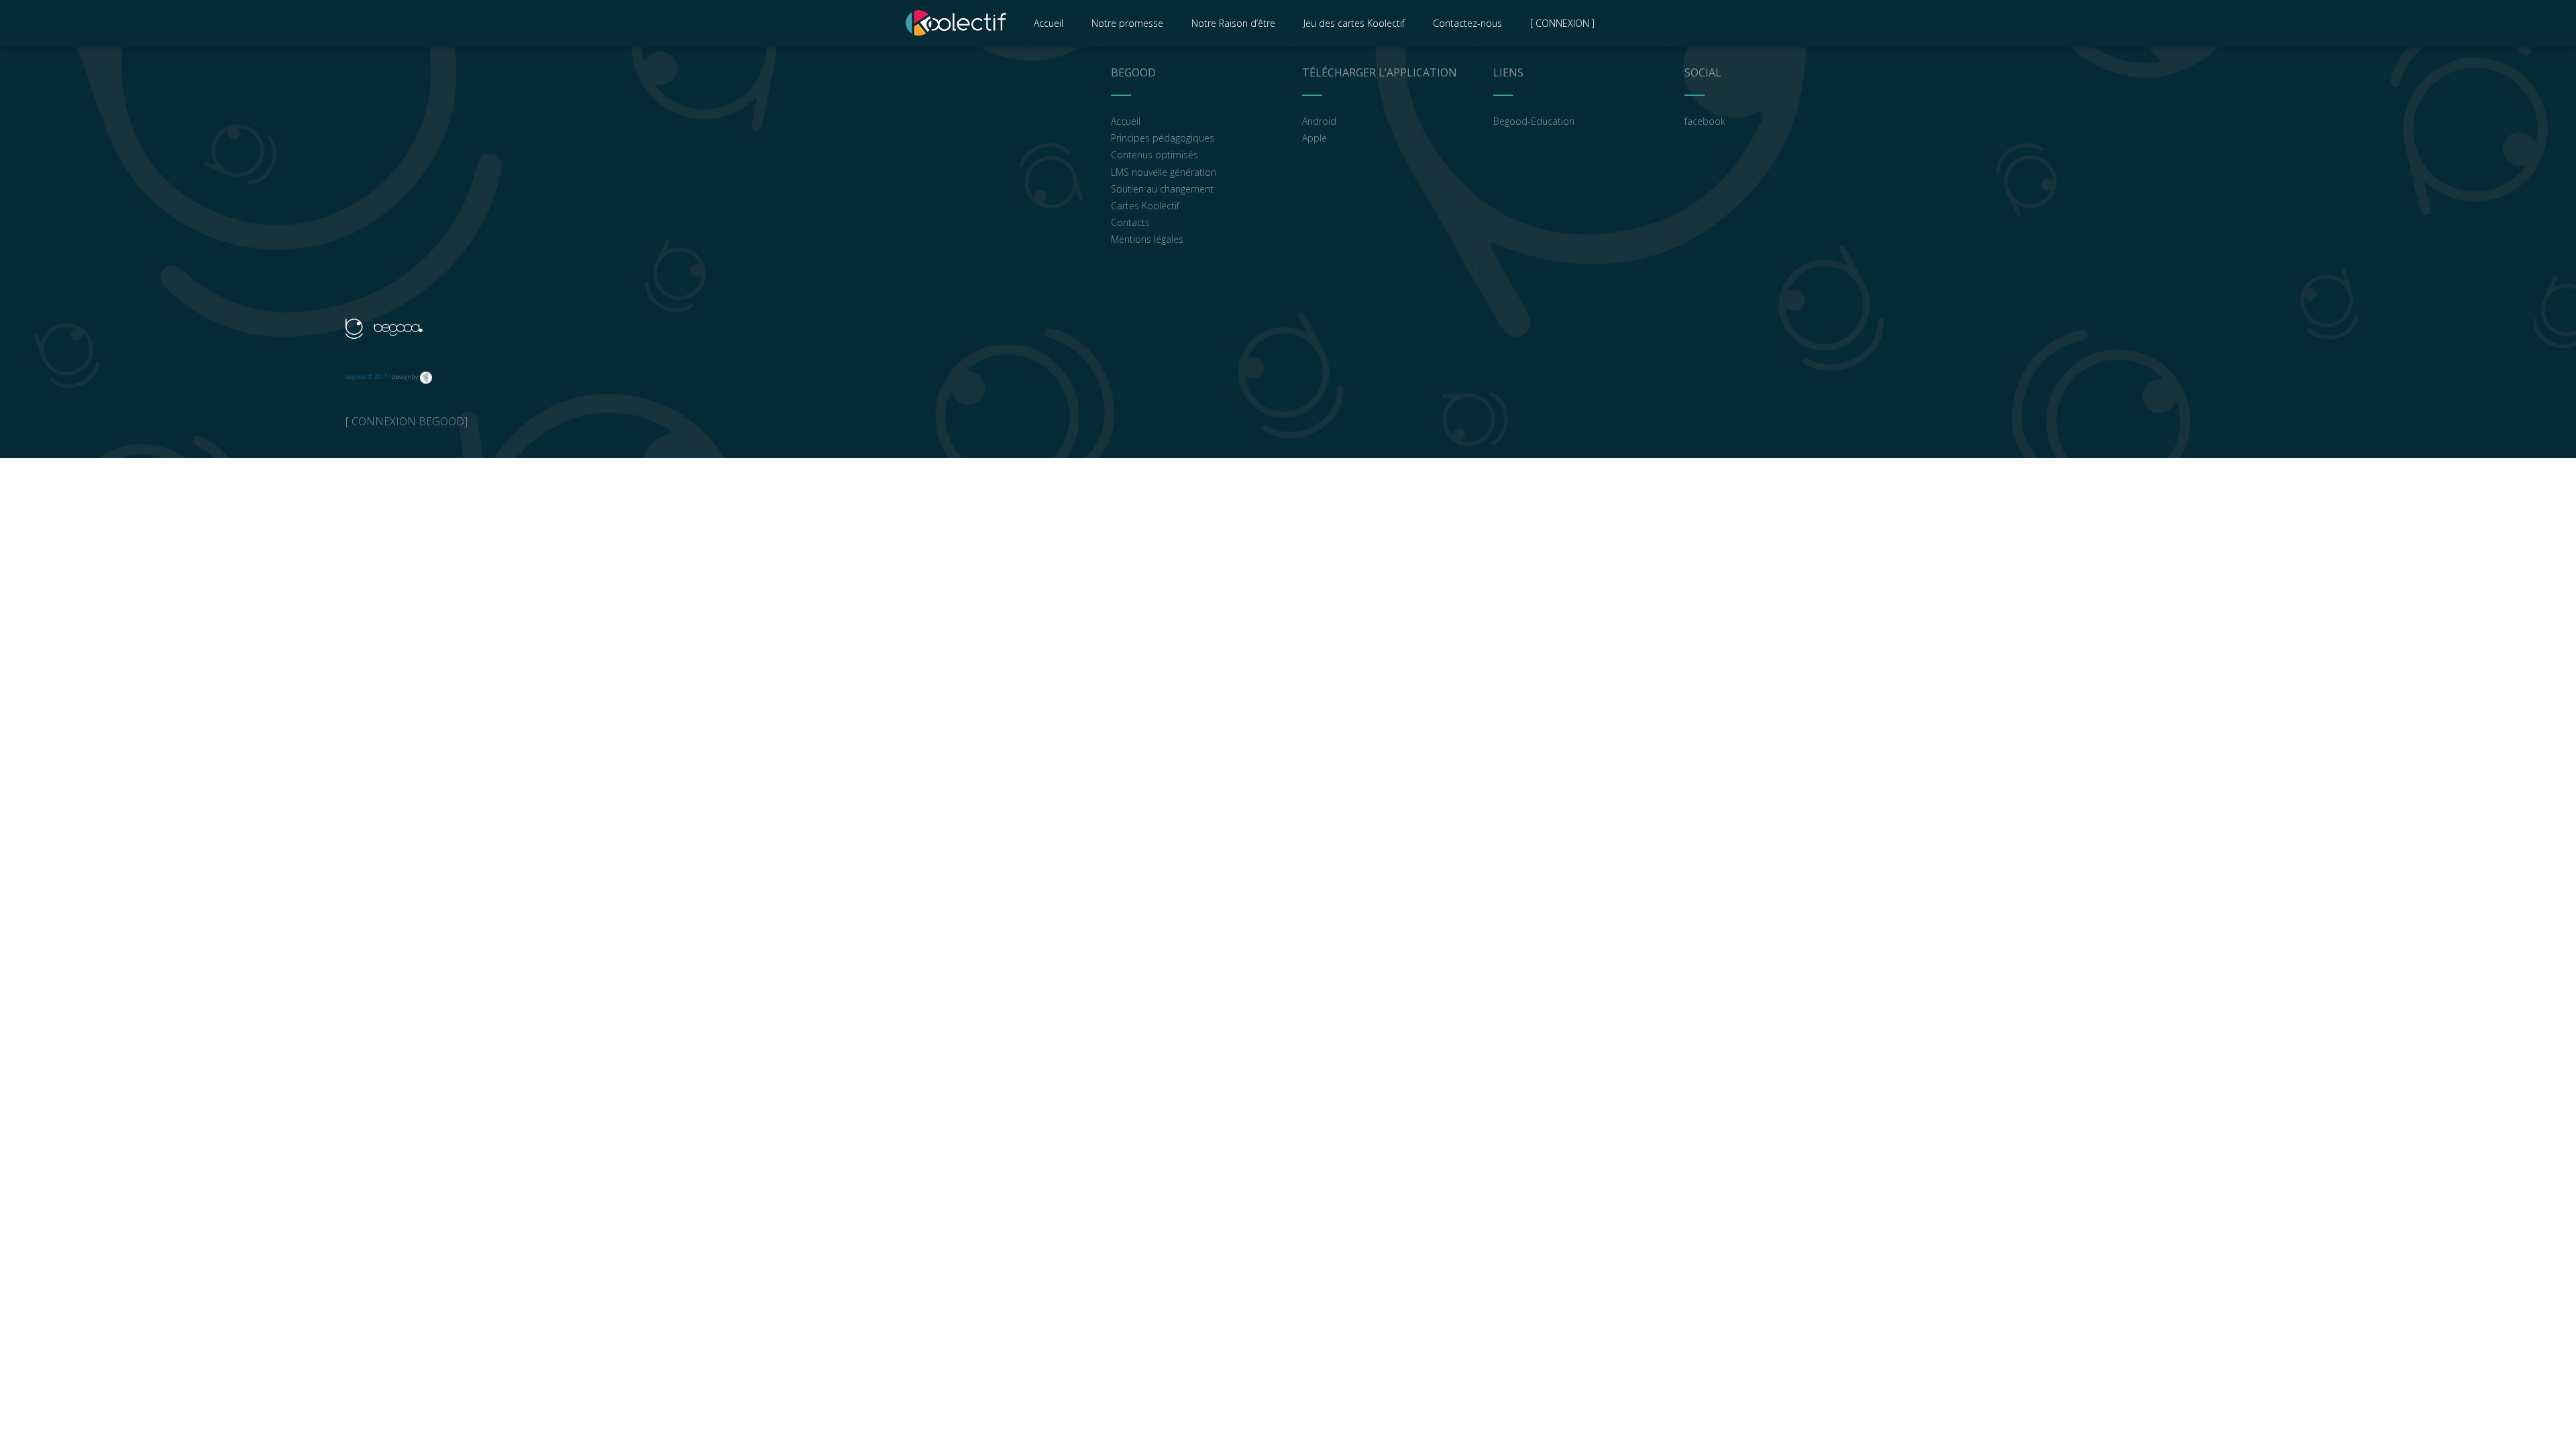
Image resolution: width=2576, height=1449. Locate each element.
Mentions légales (1147, 239)
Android (1319, 121)
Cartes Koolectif (1145, 206)
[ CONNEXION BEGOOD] (407, 421)
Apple (1314, 138)
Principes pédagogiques (1163, 138)
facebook (1705, 121)
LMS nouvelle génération (1164, 172)
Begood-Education (1534, 121)
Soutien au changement (1162, 189)
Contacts (1130, 222)
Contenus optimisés (1155, 155)
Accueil (1126, 121)
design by (405, 377)
